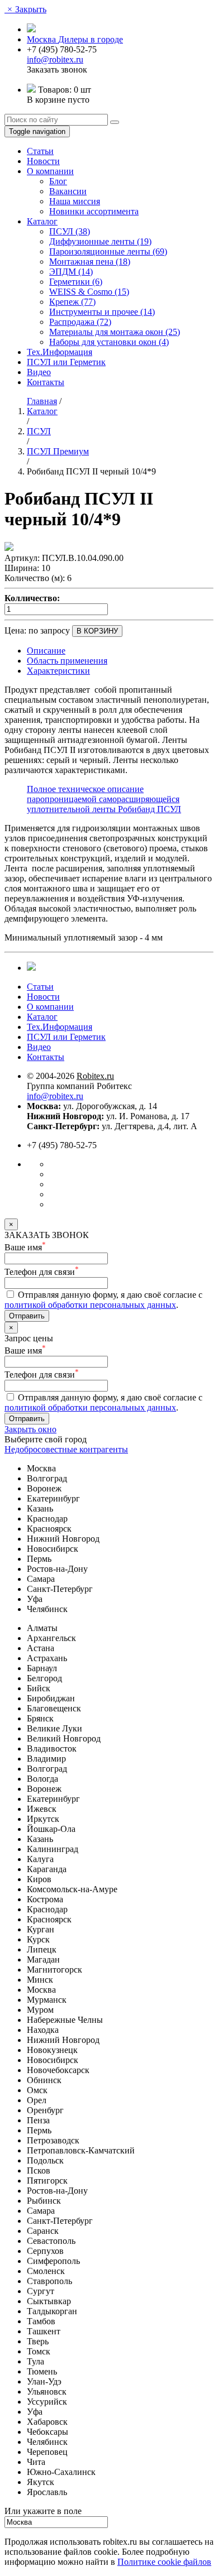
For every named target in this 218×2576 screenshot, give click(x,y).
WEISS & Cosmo (89, 292)
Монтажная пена (90, 262)
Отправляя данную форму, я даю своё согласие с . (103, 1300)
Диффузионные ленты (100, 241)
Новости (43, 161)
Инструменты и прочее (102, 312)
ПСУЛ (70, 231)
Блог (58, 181)
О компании (50, 171)
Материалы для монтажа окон (115, 332)
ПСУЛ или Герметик (66, 362)
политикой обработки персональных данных (90, 1305)
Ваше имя (25, 1247)
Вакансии (68, 191)
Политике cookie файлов (164, 2562)
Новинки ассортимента (94, 211)
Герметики (76, 282)
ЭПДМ (71, 272)
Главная (42, 401)
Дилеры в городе (91, 39)
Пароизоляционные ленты (108, 251)
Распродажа (80, 322)
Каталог (42, 221)
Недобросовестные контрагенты (66, 1449)
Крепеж (72, 302)
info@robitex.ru (55, 59)
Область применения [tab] (67, 661)
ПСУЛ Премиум (58, 451)
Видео (39, 372)
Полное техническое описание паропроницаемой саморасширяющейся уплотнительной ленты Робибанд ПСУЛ (104, 799)
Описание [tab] (46, 651)
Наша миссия (75, 201)
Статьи (40, 151)
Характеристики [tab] (58, 671)
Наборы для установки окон (109, 342)
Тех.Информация (60, 352)
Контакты (46, 382)
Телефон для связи (42, 1272)
